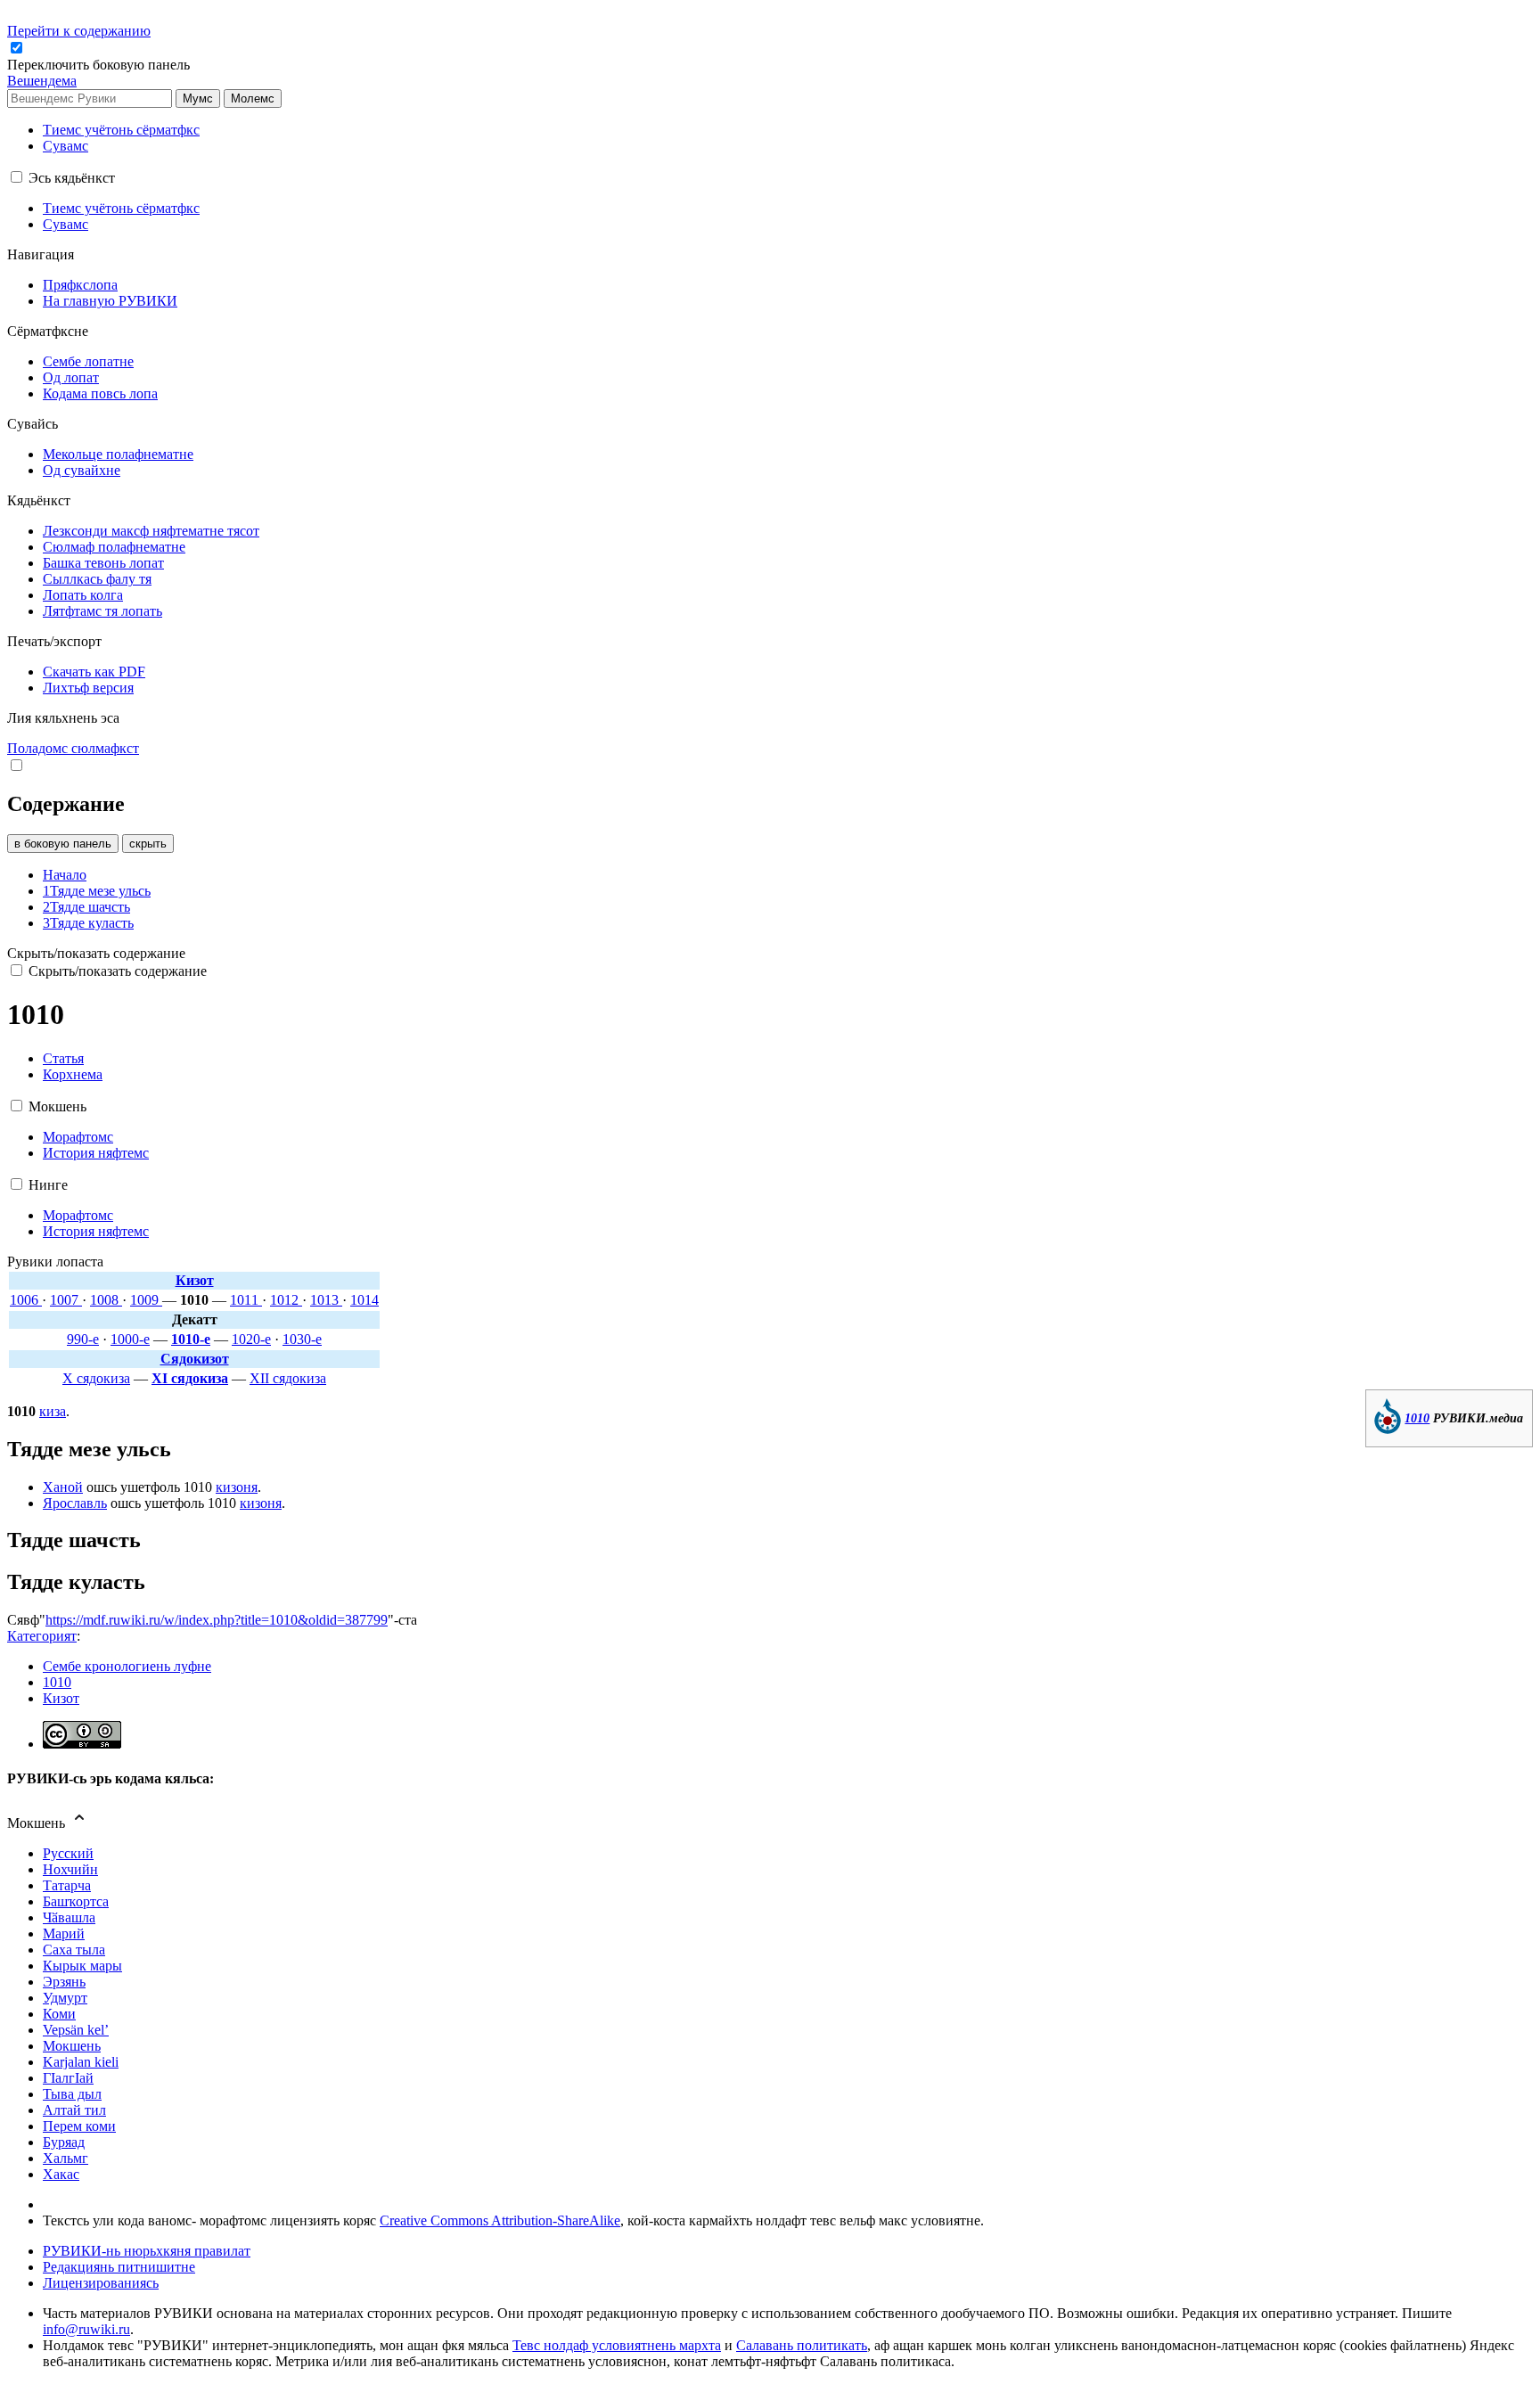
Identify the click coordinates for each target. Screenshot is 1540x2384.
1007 (66, 1300)
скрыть (148, 844)
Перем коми (79, 2126)
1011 (246, 1300)
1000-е (130, 1339)
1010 (1417, 1418)
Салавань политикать (802, 2345)
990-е (83, 1339)
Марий (64, 1933)
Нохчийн (70, 1869)
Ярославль (75, 1503)
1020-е (251, 1339)
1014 (365, 1300)
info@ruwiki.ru (86, 2329)
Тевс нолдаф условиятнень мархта (617, 2345)
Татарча (67, 1885)
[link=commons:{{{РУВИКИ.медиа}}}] (1388, 1430)
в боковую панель (63, 844)
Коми (59, 2014)
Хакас (61, 2174)
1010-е (191, 1339)
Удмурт (65, 1998)
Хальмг (66, 2158)
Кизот (195, 1280)
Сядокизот (195, 1359)
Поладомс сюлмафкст (73, 748)
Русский (68, 1853)
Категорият (42, 1636)
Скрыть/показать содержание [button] (96, 953)
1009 (146, 1300)
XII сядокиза (288, 1378)
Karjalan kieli (81, 2062)
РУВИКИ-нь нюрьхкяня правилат (147, 2251)
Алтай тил (74, 2110)
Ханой (63, 1487)
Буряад (64, 2142)
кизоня (237, 1487)
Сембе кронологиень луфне (127, 1666)
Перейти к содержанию (79, 31)
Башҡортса (76, 1901)
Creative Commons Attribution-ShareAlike (500, 2220)
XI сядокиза (190, 1378)
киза (53, 1411)
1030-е (302, 1339)
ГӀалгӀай (68, 2078)
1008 (106, 1300)
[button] (100, 65)
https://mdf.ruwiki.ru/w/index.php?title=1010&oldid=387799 (217, 1620)
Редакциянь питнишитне (119, 2267)
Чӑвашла (69, 1917)
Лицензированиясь (101, 2283)
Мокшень (72, 2046)
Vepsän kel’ (76, 2030)
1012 (286, 1300)
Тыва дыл (72, 2094)
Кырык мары (82, 1966)
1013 (326, 1300)
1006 (26, 1300)
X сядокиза (96, 1378)
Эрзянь (64, 1982)
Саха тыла (74, 1950)
